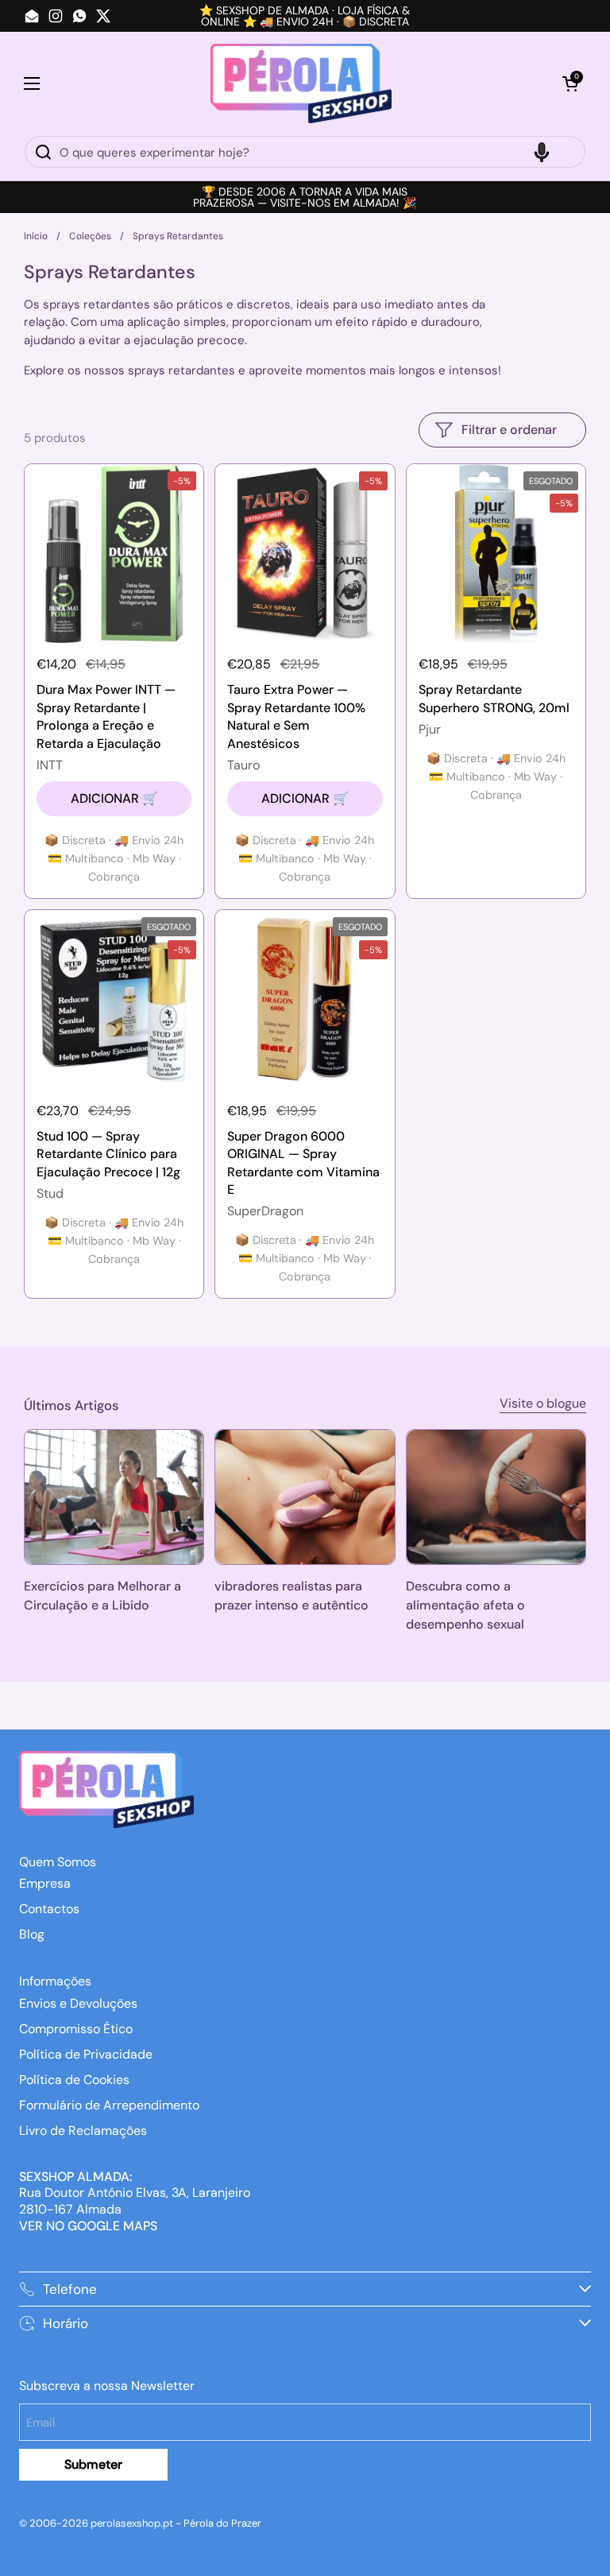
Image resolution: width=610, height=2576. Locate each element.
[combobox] (305, 152)
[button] (570, 83)
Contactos (49, 1909)
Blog (32, 1934)
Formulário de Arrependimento (109, 2105)
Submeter (93, 2464)
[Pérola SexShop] (301, 83)
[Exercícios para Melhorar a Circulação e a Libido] (114, 1497)
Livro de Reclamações (83, 2131)
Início (36, 236)
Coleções (90, 236)
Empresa (45, 1883)
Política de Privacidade (86, 2054)
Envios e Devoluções (78, 2003)
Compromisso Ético (76, 2029)
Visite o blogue (543, 1403)
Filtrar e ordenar (509, 430)
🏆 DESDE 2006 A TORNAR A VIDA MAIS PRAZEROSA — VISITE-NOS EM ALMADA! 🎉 (305, 197)
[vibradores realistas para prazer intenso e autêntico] (305, 1497)
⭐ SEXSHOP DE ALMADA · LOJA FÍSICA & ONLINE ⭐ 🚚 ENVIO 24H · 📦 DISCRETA (305, 16)
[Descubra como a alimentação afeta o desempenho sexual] (496, 1497)
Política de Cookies (74, 2080)
